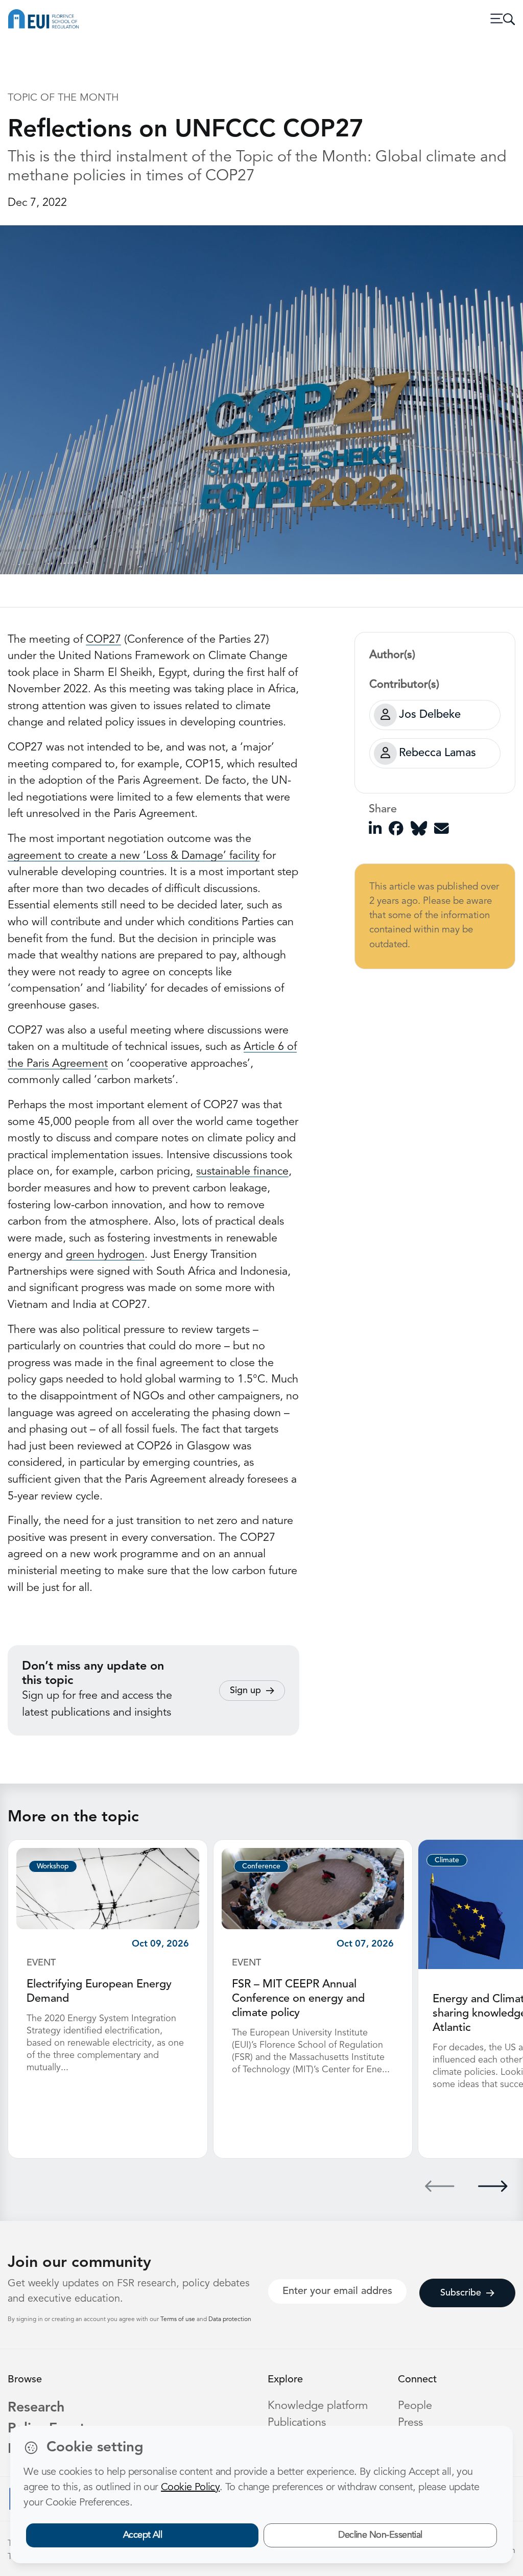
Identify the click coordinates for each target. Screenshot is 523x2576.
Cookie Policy (190, 2488)
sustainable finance (242, 1172)
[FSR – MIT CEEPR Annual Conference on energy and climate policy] (313, 1888)
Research (36, 2408)
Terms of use (179, 2320)
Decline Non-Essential (380, 2535)
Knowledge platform (318, 2406)
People (415, 2406)
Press (410, 2423)
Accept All (143, 2535)
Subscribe (461, 2293)
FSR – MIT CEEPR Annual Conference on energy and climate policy (298, 1999)
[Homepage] (43, 19)
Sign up (245, 1691)
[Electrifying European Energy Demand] (108, 1888)
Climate (447, 1860)
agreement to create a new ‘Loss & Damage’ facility (134, 856)
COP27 (103, 640)
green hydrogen (105, 1255)
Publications (297, 2423)
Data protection (230, 2320)
